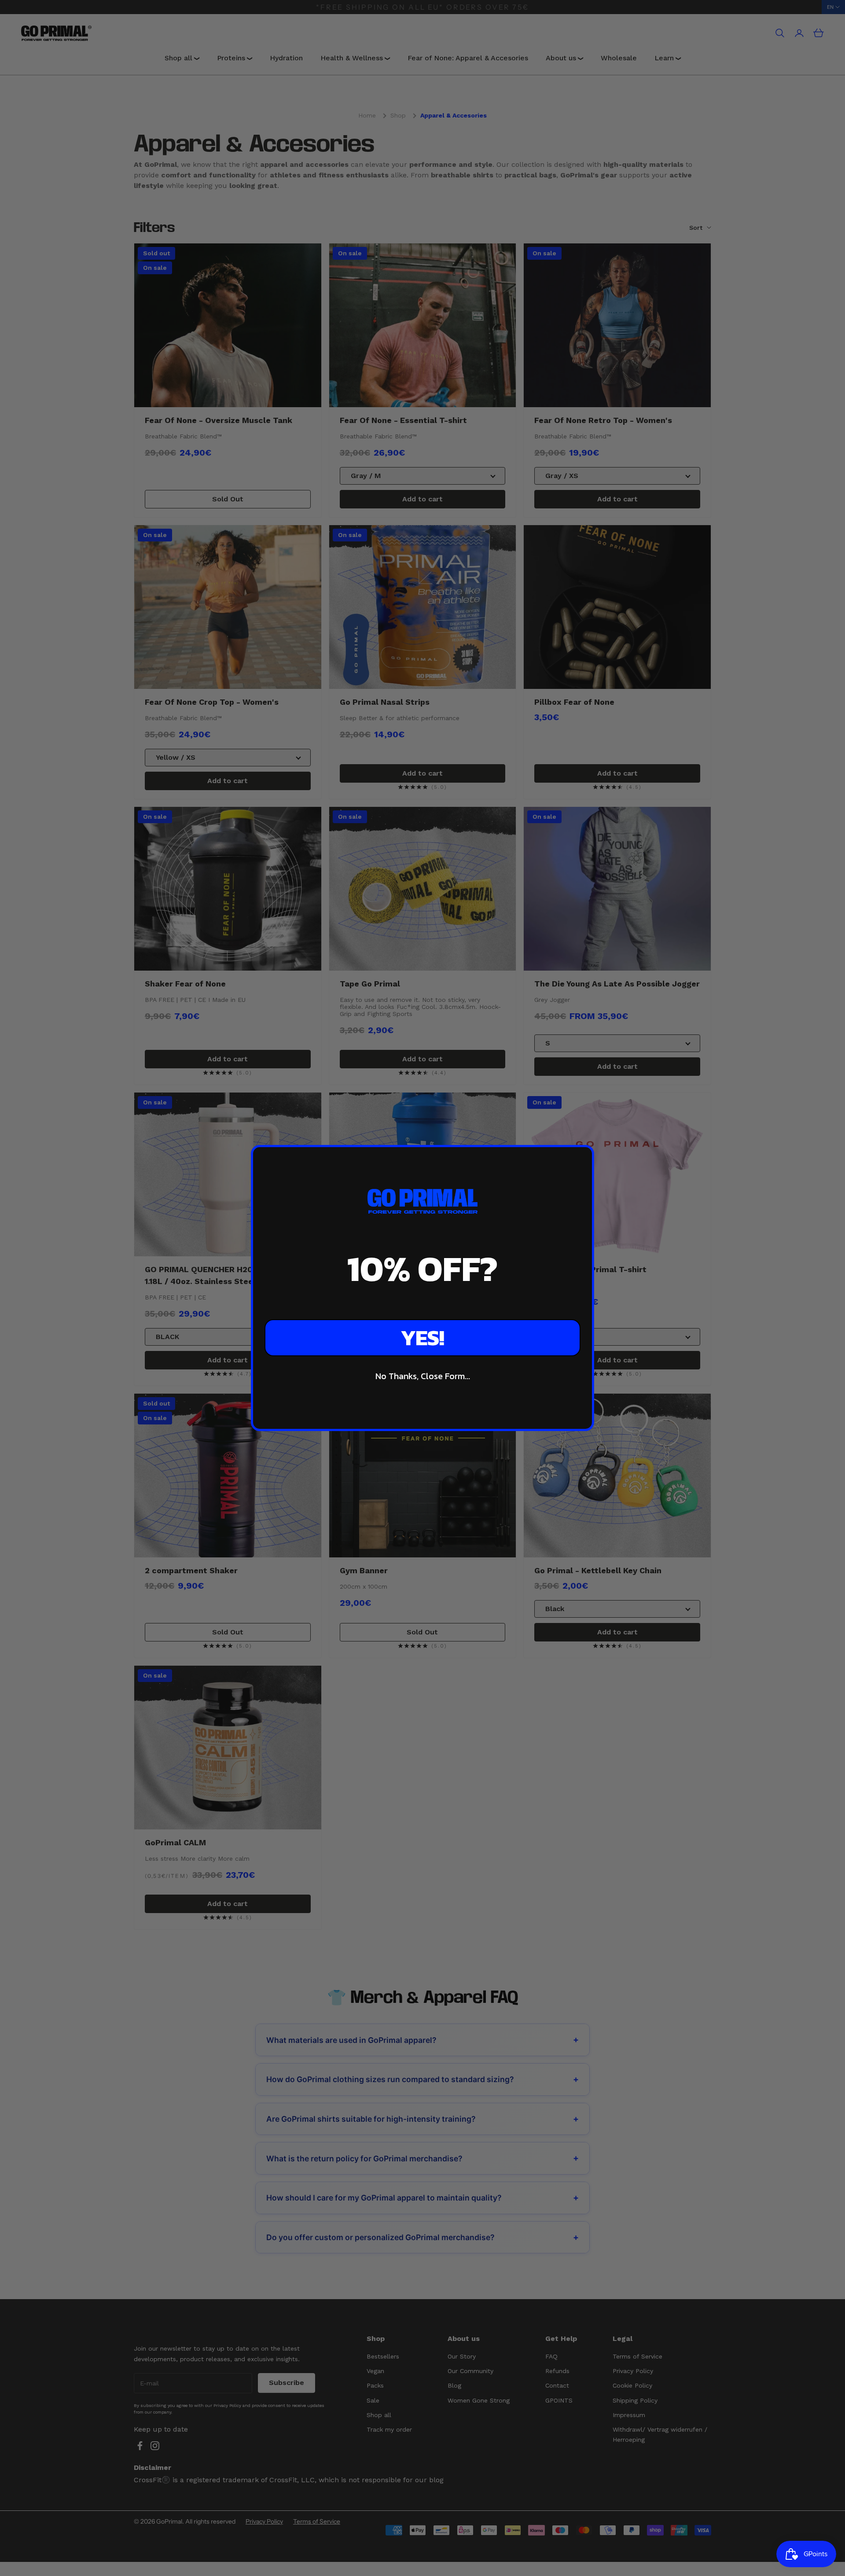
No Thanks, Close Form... (423, 1376)
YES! (422, 1338)
